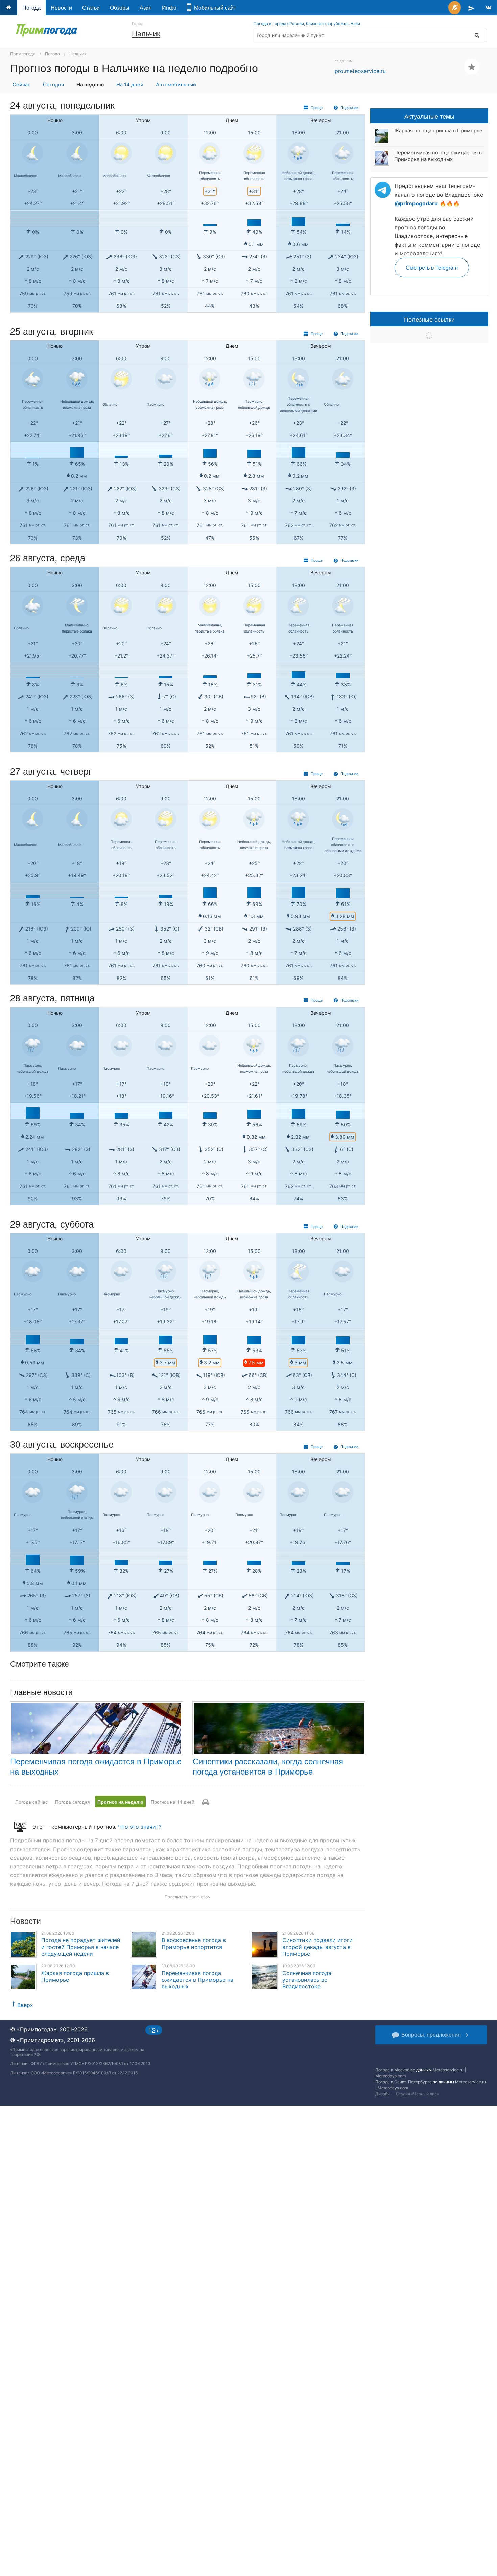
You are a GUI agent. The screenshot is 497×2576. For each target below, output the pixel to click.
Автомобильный (176, 85)
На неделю (90, 85)
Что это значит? (140, 1827)
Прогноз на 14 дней (173, 1802)
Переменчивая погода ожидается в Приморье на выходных (96, 1766)
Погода (31, 8)
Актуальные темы (429, 116)
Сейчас (21, 85)
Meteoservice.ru (448, 2070)
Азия (146, 8)
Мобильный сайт (214, 8)
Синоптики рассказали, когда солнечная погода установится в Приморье (268, 1766)
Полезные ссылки (429, 319)
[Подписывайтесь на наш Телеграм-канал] (471, 8)
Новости (61, 8)
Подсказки (349, 107)
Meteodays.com (390, 2076)
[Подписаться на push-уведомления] (455, 8)
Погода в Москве (392, 2070)
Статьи (91, 8)
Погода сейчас (31, 1802)
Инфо (169, 8)
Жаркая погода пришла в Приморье (438, 131)
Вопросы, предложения (431, 2035)
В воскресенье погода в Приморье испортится (194, 1943)
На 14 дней (130, 85)
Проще (316, 107)
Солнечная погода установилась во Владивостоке (307, 1980)
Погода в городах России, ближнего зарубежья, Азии (307, 23)
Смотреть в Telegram (432, 267)
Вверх (25, 2005)
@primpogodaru (416, 203)
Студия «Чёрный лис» (417, 2094)
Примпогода (23, 54)
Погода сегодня (73, 1802)
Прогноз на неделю (120, 1802)
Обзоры (120, 8)
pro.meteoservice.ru (360, 71)
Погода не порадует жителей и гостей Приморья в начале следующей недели (81, 1947)
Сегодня (53, 85)
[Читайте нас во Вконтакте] (488, 8)
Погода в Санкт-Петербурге (404, 2082)
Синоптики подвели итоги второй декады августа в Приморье (317, 1947)
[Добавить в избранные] (472, 67)
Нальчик (146, 33)
